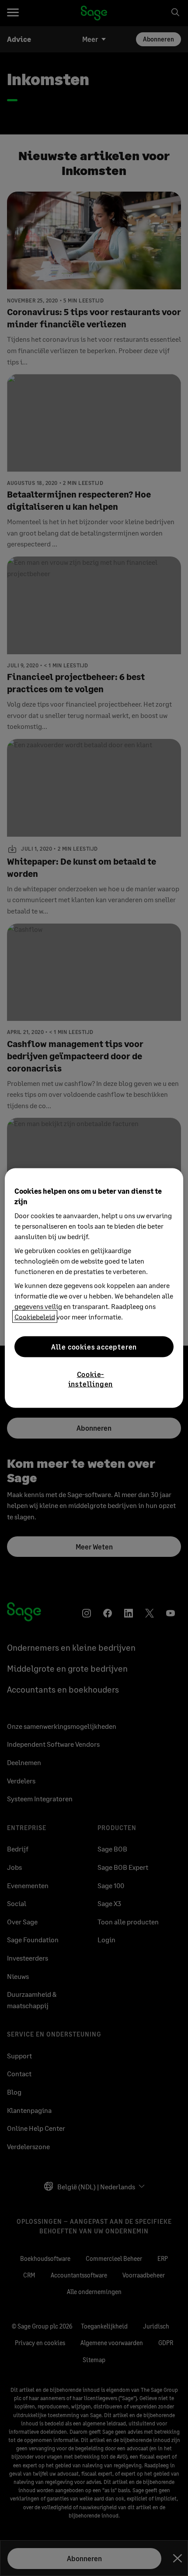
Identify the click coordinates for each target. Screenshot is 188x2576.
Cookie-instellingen (91, 1379)
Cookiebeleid (35, 1317)
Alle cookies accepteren (94, 1346)
